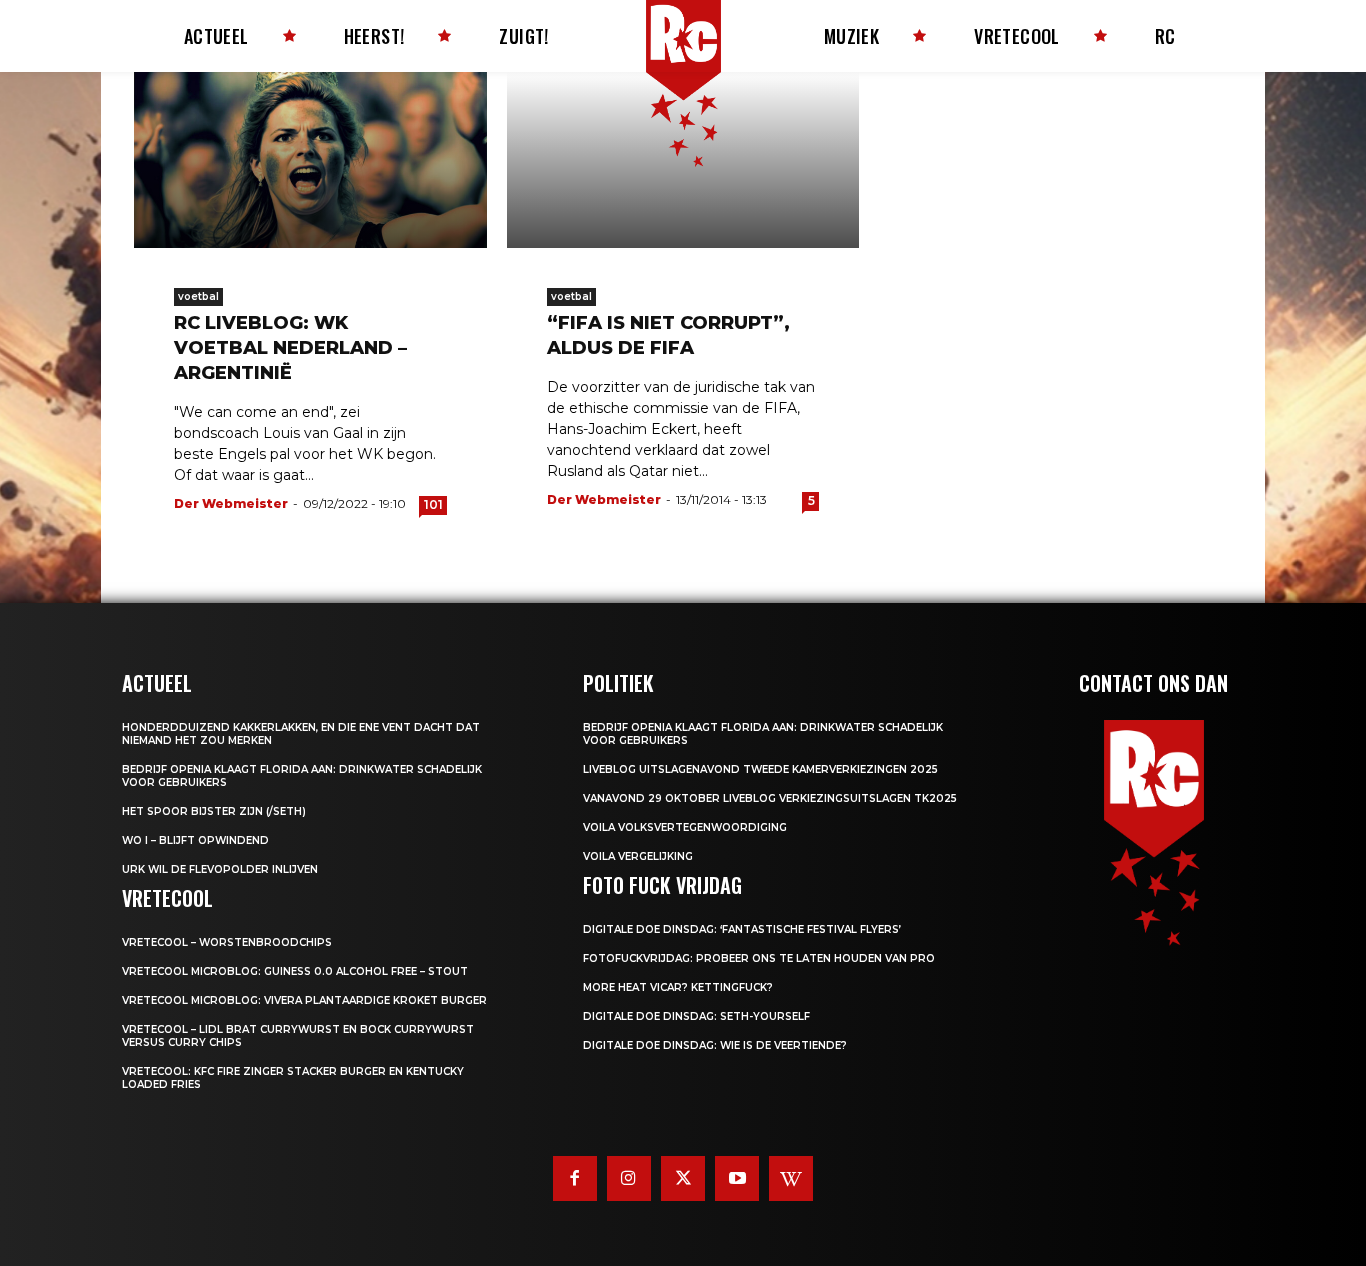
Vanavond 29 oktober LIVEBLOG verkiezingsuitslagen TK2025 (770, 798)
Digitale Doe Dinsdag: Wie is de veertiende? (715, 1045)
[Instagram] (629, 1178)
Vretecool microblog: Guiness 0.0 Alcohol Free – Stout (295, 971)
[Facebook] (575, 1178)
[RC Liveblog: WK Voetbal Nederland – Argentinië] (310, 160)
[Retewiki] (791, 1178)
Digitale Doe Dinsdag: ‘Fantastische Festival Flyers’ (742, 929)
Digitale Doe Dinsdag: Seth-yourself (696, 1016)
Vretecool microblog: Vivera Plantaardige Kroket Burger (304, 1000)
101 (433, 504)
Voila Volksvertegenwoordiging (685, 827)
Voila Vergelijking (638, 856)
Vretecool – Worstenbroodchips (227, 942)
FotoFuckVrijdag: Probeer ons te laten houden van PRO (759, 958)
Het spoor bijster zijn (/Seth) (214, 811)
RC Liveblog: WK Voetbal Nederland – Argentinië (290, 348)
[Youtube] (737, 1178)
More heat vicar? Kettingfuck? (678, 987)
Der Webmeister (231, 503)
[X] (683, 1178)
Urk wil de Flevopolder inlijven (220, 869)
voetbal (198, 296)
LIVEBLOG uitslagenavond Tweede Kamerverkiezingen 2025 (760, 769)
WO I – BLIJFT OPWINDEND (195, 840)
